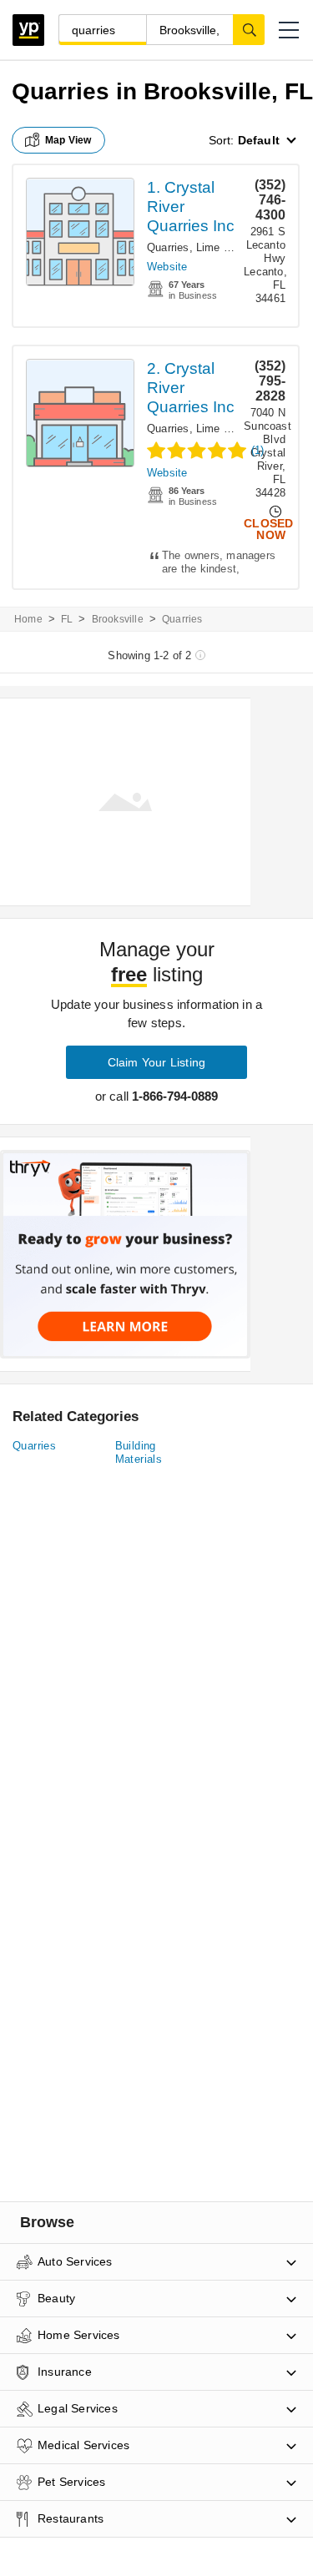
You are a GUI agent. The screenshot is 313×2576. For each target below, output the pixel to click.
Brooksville (118, 619)
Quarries (168, 247)
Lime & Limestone (241, 247)
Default (259, 140)
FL (67, 619)
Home (28, 619)
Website (167, 267)
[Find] (249, 29)
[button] (289, 30)
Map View (68, 140)
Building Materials (139, 1452)
